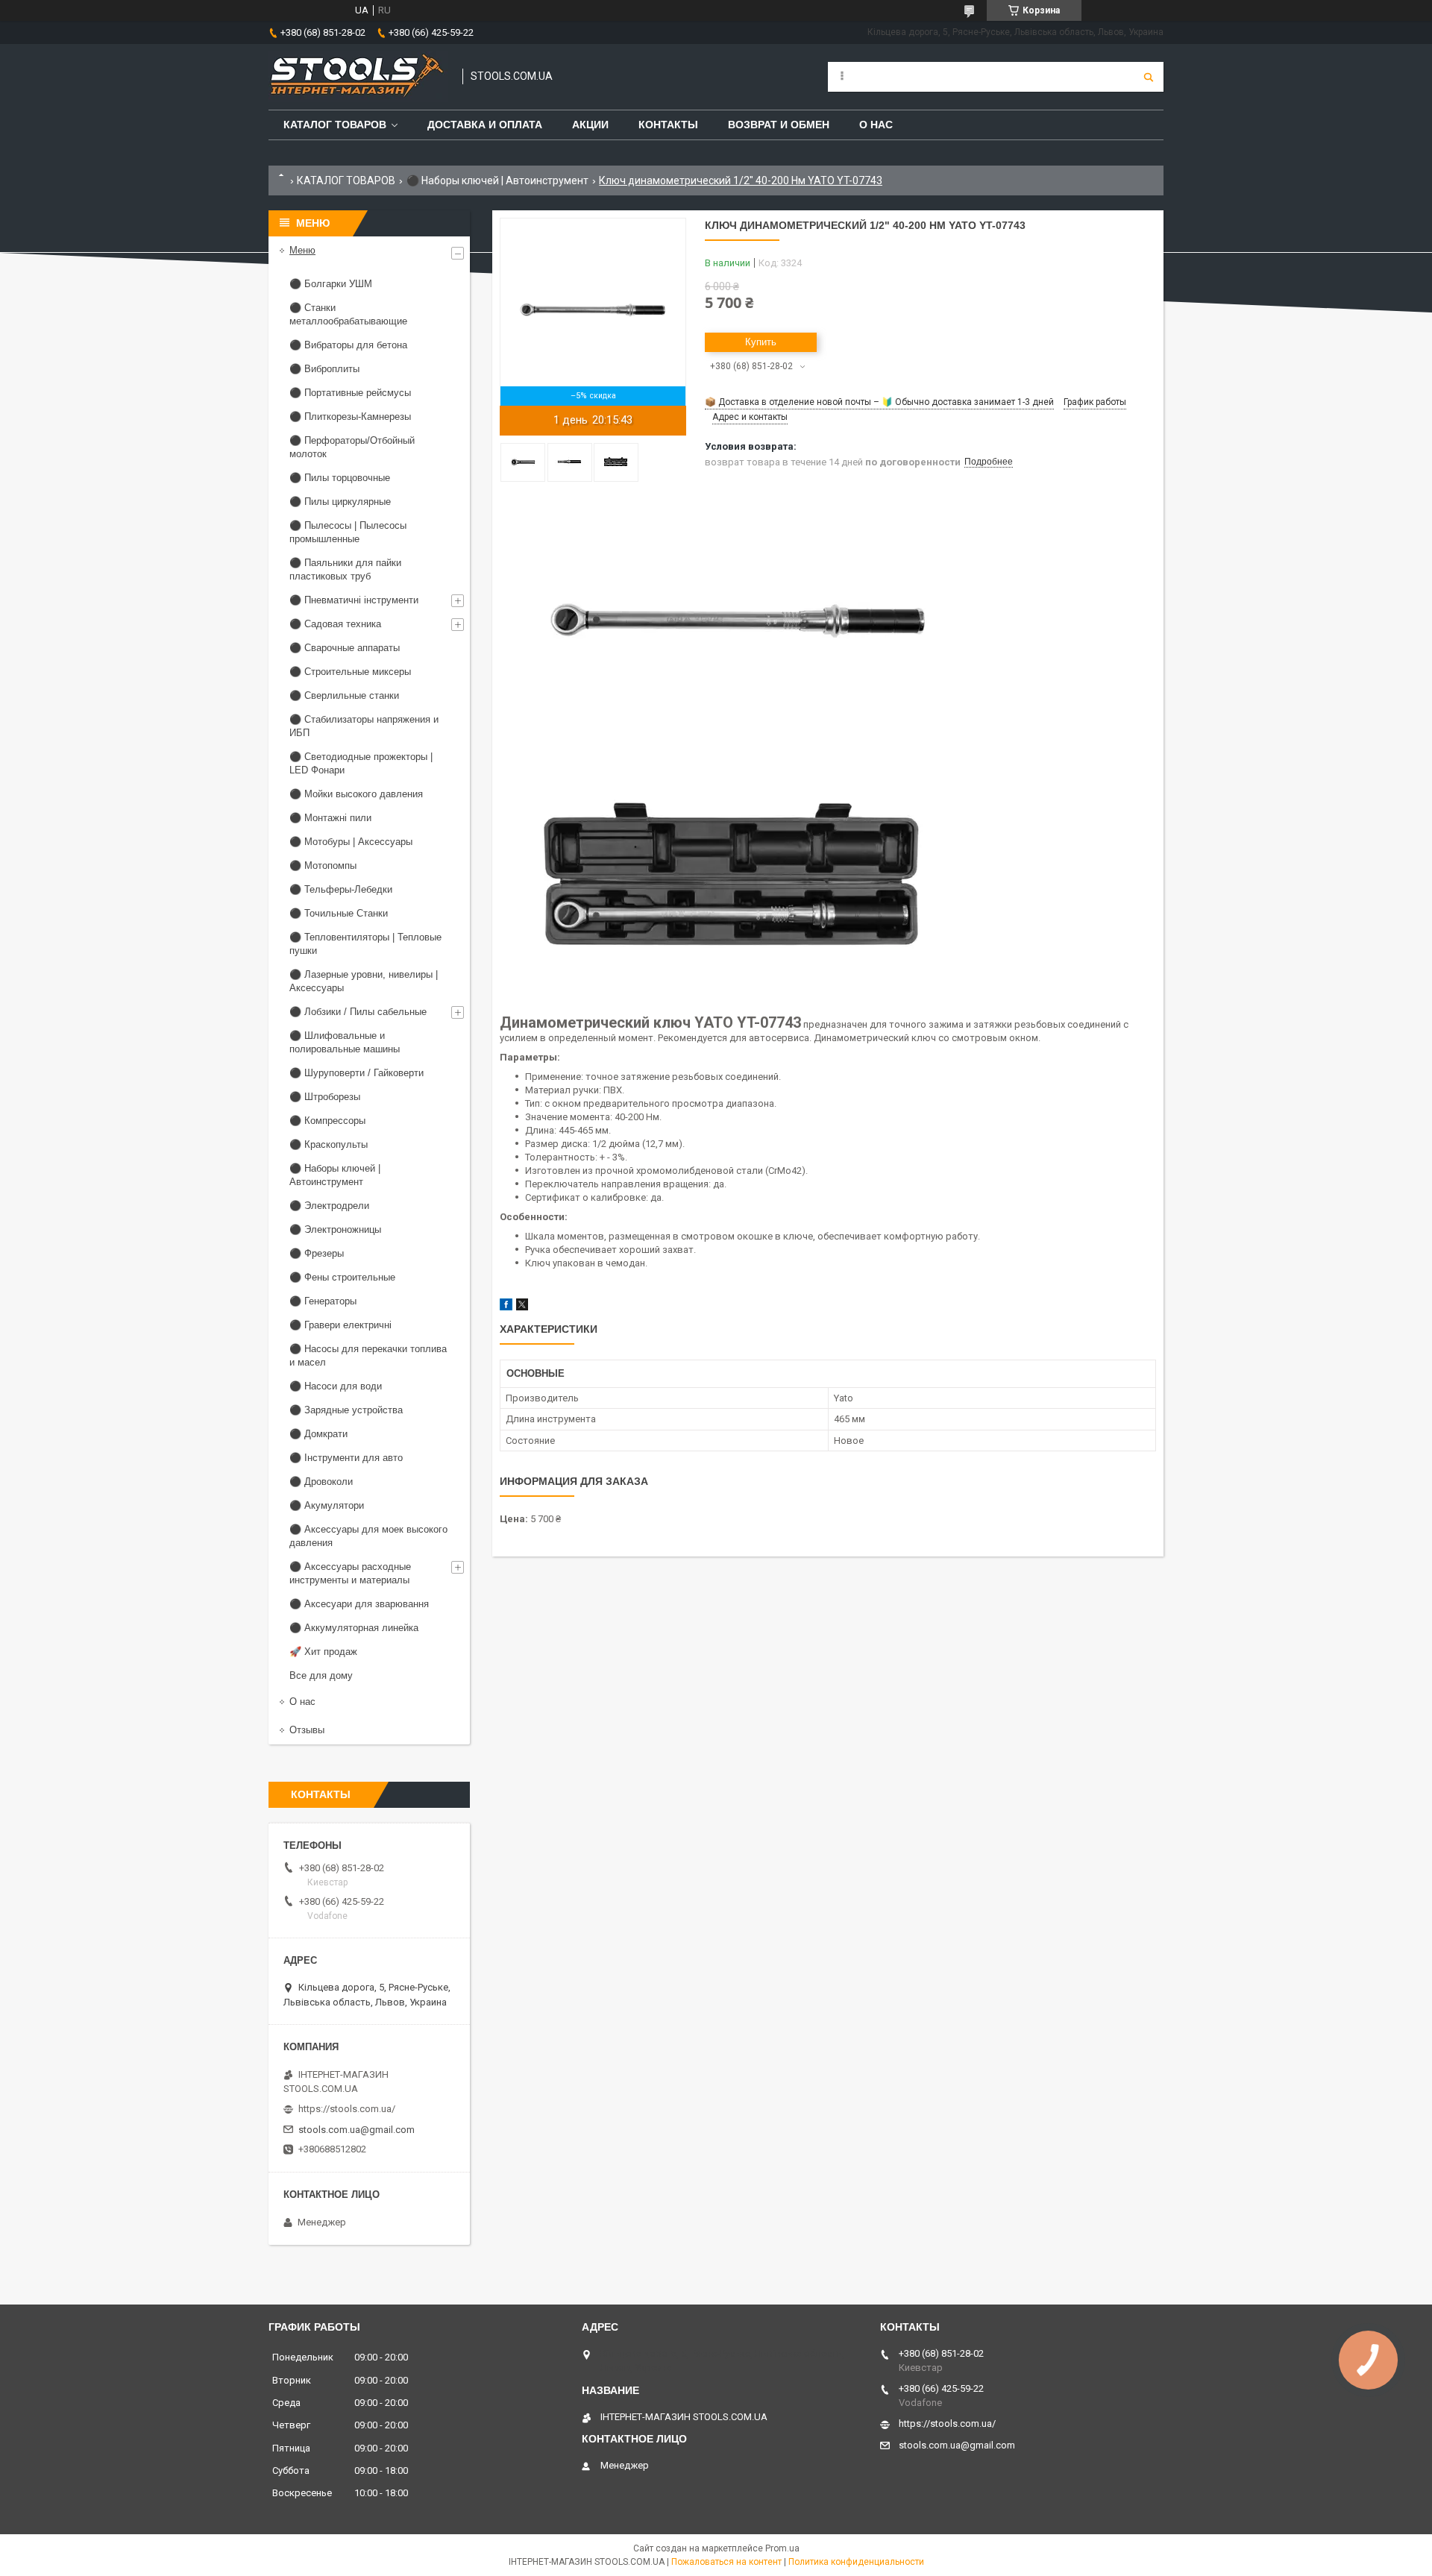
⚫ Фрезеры (317, 1253)
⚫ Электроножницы (335, 1229)
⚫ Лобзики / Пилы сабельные (358, 1012)
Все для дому (321, 1675)
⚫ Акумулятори (327, 1505)
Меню (302, 250)
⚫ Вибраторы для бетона (348, 345)
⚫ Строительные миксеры (350, 672)
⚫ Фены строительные (342, 1277)
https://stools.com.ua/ (347, 2109)
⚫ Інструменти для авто (346, 1458)
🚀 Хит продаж (323, 1652)
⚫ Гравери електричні (340, 1325)
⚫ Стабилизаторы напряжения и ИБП (364, 726)
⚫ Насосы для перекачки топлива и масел (368, 1355)
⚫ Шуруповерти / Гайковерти (357, 1073)
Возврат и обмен (779, 125)
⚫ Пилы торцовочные (340, 478)
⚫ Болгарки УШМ (331, 284)
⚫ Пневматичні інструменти (354, 600)
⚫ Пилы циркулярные (340, 502)
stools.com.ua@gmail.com (357, 2130)
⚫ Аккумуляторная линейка (354, 1628)
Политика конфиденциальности (856, 2562)
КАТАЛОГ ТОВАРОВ (346, 180)
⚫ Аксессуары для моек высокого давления (368, 1536)
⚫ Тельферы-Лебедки (341, 889)
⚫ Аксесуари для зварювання (359, 1604)
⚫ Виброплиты (324, 369)
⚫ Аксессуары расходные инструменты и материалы (350, 1573)
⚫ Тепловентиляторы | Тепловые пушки (365, 944)
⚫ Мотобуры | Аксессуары (351, 842)
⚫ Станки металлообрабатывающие (348, 314)
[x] (522, 1307)
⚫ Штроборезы (325, 1097)
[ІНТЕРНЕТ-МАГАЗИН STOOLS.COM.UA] (358, 77)
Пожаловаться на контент (726, 2562)
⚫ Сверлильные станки (344, 695)
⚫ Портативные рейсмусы (350, 393)
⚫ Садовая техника (335, 624)
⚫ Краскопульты (329, 1144)
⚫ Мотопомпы (323, 866)
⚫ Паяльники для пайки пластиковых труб (345, 569)
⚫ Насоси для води (336, 1386)
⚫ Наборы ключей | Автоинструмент (497, 180)
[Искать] (1149, 77)
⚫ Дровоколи (321, 1482)
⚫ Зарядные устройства (346, 1410)
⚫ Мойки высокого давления (356, 794)
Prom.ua (782, 2548)
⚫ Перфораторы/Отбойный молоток (352, 447)
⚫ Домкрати (318, 1434)
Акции (590, 125)
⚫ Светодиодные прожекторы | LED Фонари (361, 763)
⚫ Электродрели (329, 1206)
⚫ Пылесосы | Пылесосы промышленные (348, 532)
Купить (761, 342)
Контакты (668, 125)
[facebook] (506, 1307)
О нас (876, 125)
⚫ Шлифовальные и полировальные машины (345, 1042)
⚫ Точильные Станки (339, 913)
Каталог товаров (335, 125)
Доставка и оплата (485, 125)
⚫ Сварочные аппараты (345, 648)
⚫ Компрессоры (327, 1121)
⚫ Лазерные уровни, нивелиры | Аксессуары (364, 981)
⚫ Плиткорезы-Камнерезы (350, 417)
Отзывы (307, 1730)
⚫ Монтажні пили (330, 818)
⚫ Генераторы (323, 1301)
